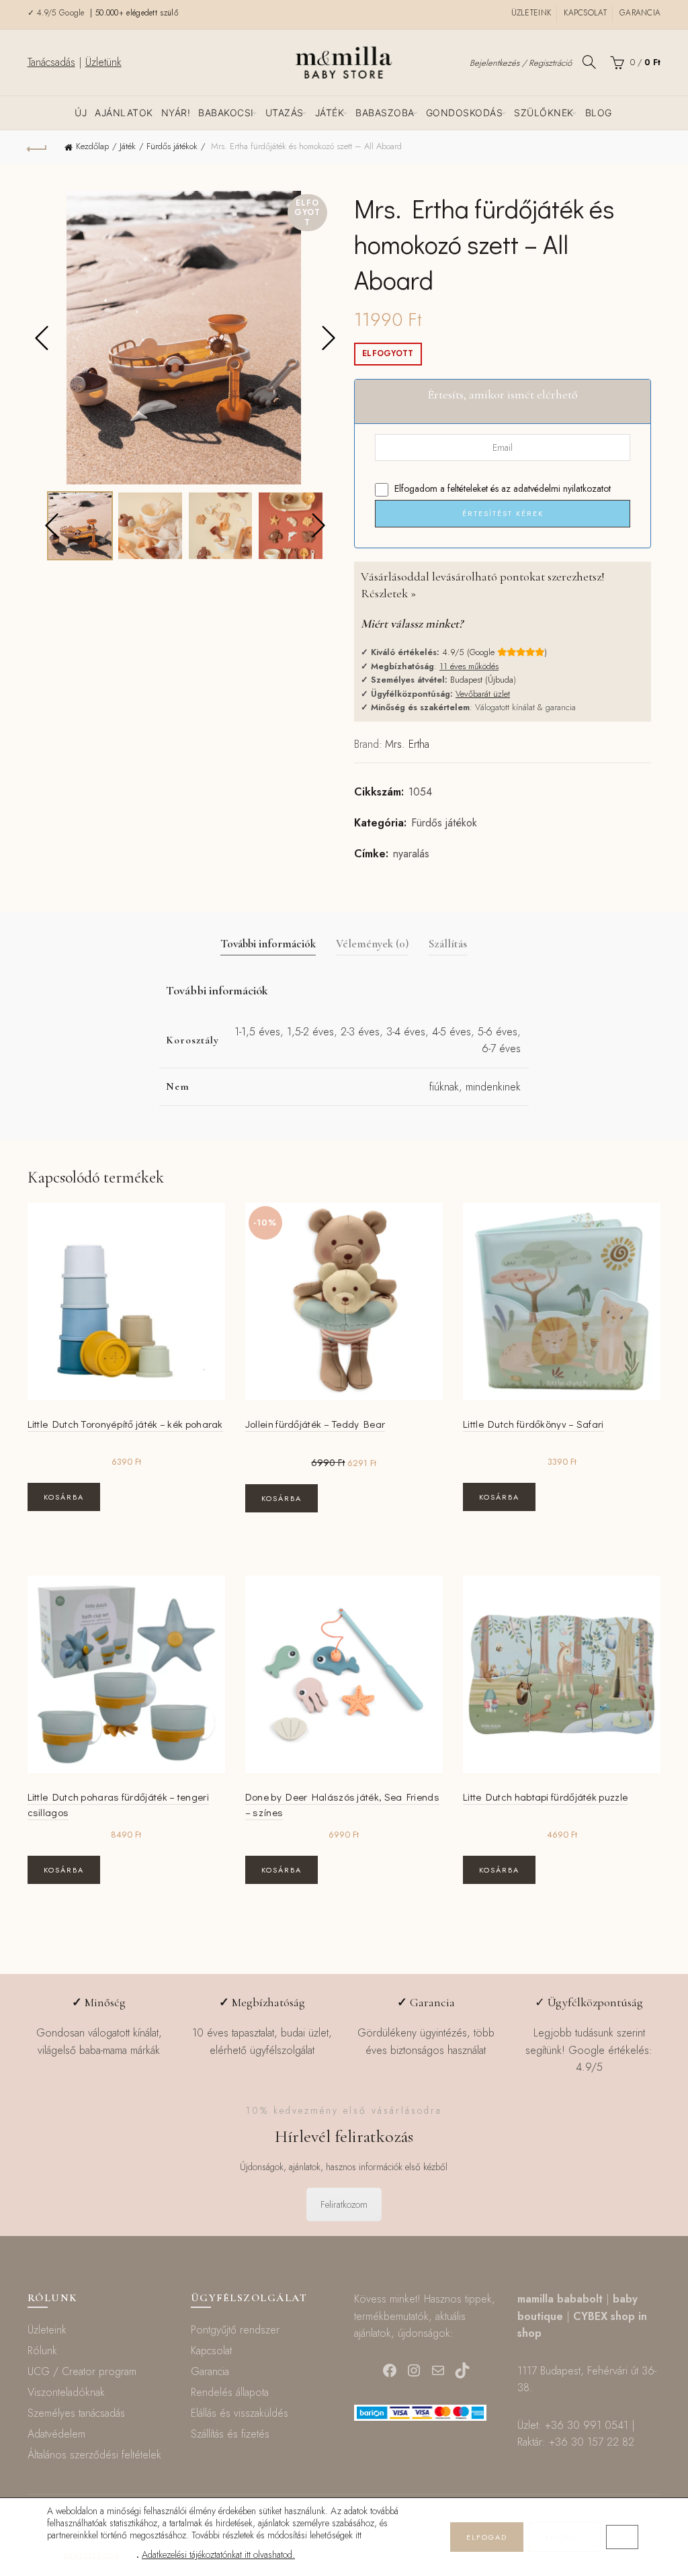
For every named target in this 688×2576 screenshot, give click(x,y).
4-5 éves (451, 1032)
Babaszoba (385, 113)
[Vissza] (38, 147)
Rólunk (42, 2351)
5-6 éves (498, 1032)
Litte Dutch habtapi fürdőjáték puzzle (545, 1797)
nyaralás (411, 854)
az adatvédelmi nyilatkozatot (556, 488)
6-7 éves (501, 1048)
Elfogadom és (501, 488)
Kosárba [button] (64, 1497)
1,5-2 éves (310, 1032)
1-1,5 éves (257, 1032)
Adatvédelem (56, 2434)
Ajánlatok (124, 113)
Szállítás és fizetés (230, 2434)
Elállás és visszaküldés (240, 2413)
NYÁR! (176, 113)
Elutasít (565, 2537)
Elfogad (487, 2537)
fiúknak (444, 1087)
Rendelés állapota (230, 2392)
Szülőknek (544, 113)
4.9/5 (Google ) (494, 652)
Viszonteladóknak (66, 2392)
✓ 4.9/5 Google (58, 13)
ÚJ (81, 113)
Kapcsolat (585, 13)
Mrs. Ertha (407, 744)
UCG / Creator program (82, 2371)
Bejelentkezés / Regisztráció (521, 63)
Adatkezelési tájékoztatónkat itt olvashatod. (218, 2554)
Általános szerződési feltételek (94, 2455)
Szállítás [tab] (448, 944)
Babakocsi (226, 113)
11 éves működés (469, 666)
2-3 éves (360, 1032)
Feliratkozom (344, 2204)
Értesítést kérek (503, 513)
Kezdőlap (92, 146)
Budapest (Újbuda (482, 680)
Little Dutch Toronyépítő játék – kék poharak (125, 1424)
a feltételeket (464, 488)
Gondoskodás (465, 113)
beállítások (92, 2555)
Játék (330, 113)
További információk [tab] (268, 944)
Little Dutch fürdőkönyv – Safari (533, 1424)
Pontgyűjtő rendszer (235, 2330)
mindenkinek (493, 1087)
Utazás (285, 113)
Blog (599, 113)
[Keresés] (589, 62)
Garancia (640, 13)
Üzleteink (531, 13)
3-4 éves (406, 1032)
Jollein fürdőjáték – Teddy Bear (315, 1424)
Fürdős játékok (172, 146)
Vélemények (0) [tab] (372, 944)
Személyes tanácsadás (76, 2413)
